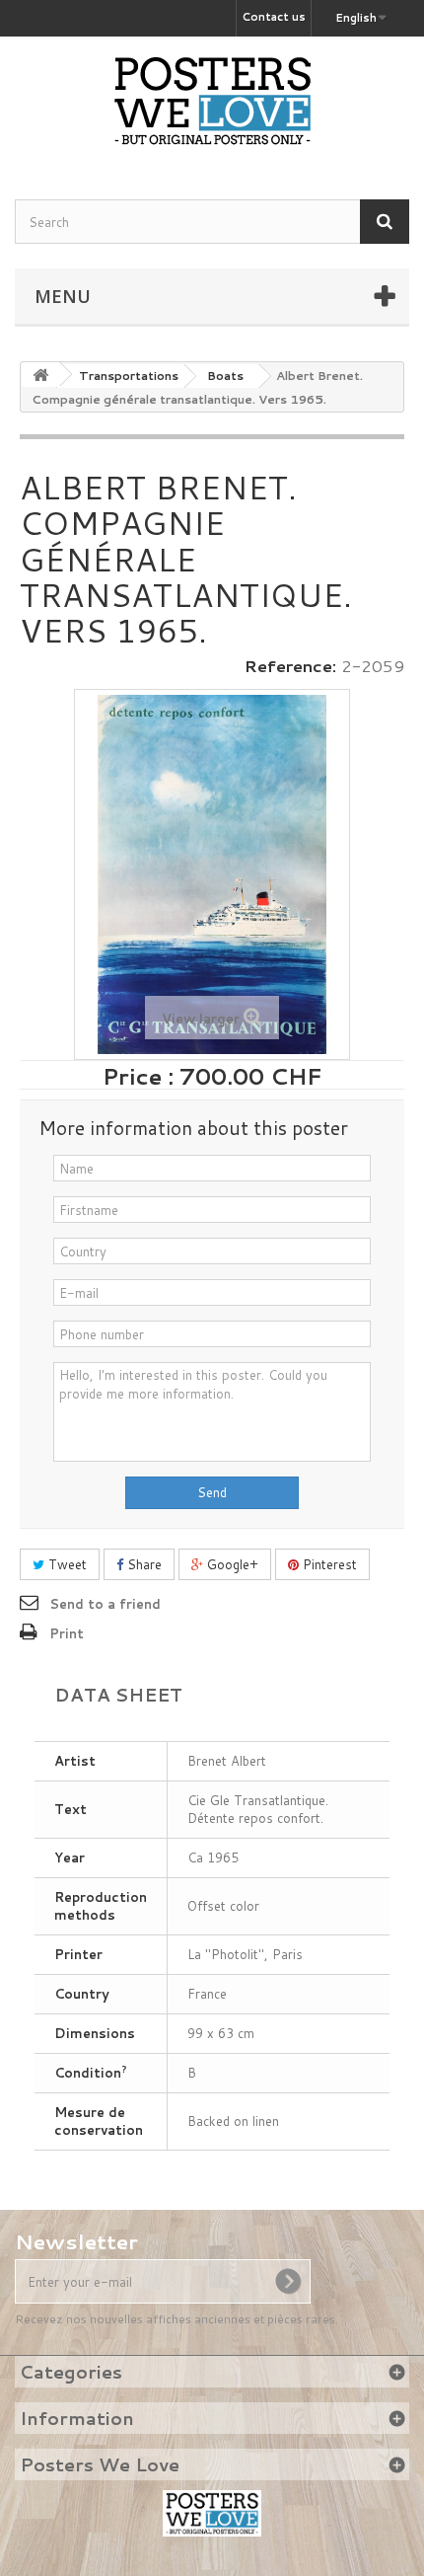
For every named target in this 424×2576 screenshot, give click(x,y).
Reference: (290, 666)
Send (212, 1492)
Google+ (231, 1564)
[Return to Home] (40, 375)
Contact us (274, 17)
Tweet (66, 1564)
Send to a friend (105, 1604)
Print (67, 1633)
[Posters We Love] (212, 101)
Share (142, 1564)
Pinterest (328, 1564)
